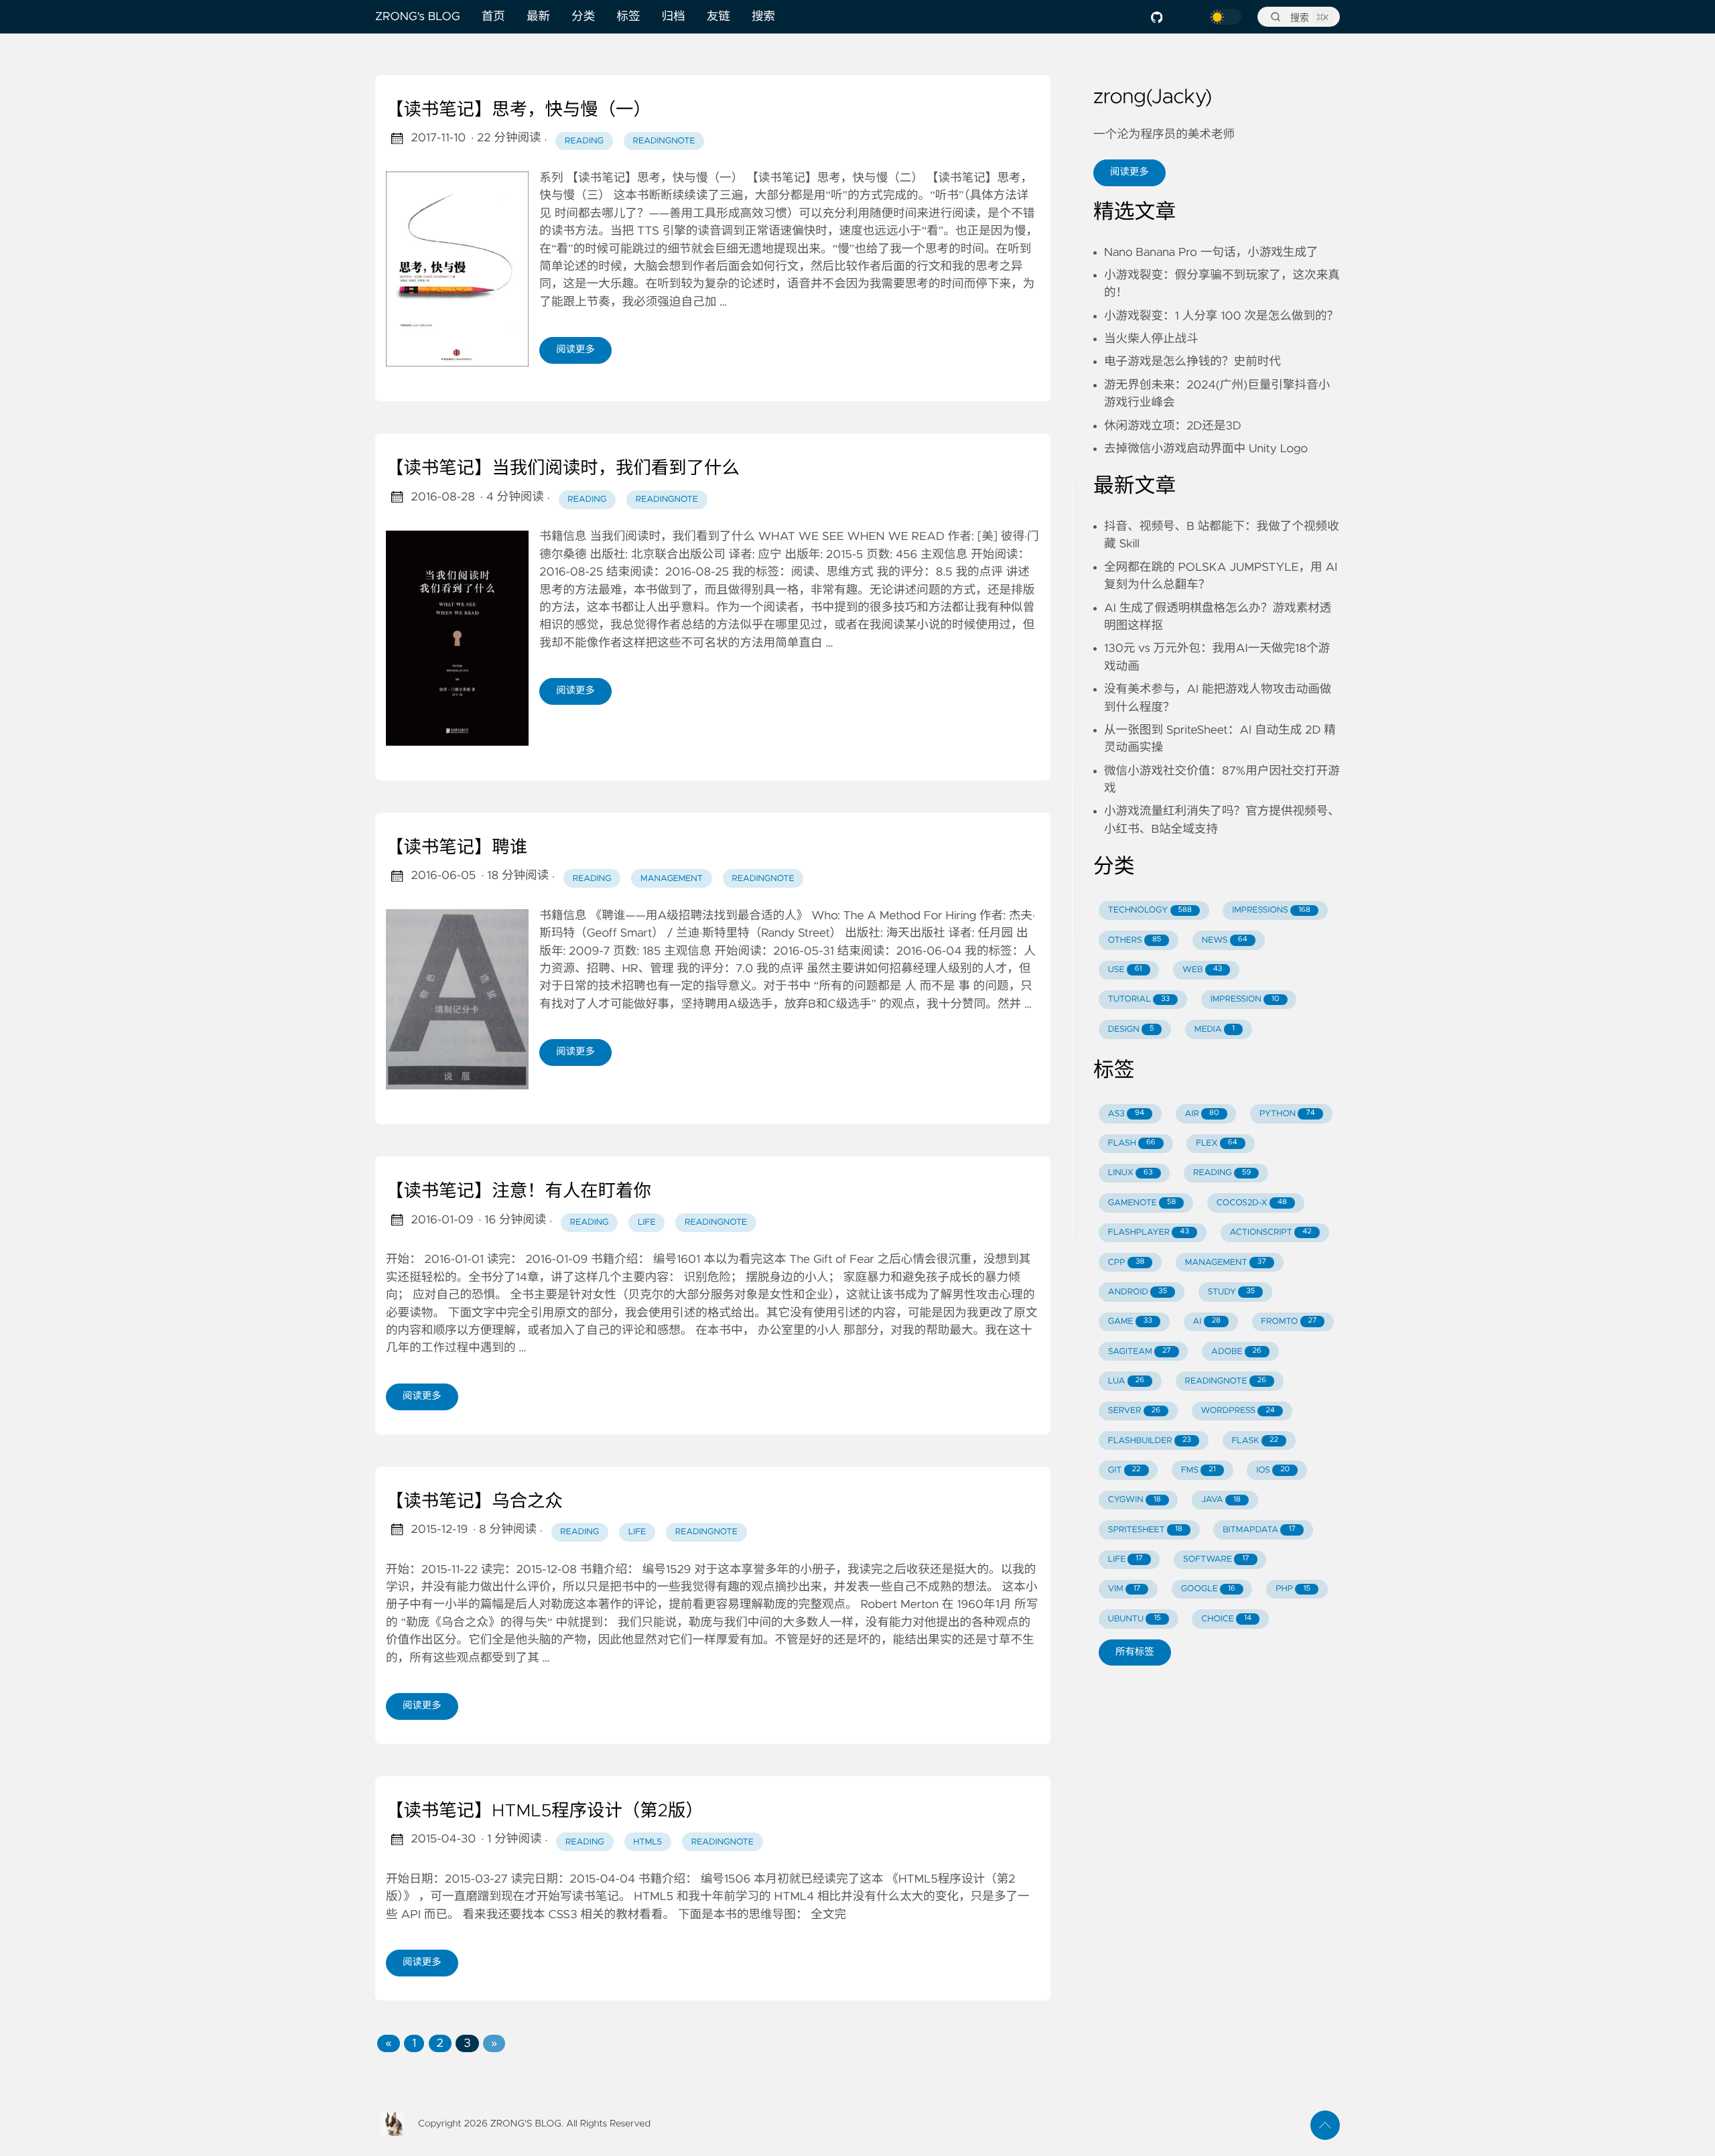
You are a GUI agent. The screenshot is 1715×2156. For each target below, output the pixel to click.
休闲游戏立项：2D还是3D (1173, 426)
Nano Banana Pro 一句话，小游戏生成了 (1211, 253)
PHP (1293, 1589)
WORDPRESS (1238, 1411)
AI (1207, 1322)
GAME (1130, 1322)
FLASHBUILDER (1150, 1441)
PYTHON (1287, 1114)
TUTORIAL (1139, 999)
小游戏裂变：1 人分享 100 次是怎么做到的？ (1221, 316)
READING (1222, 1173)
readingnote (664, 141)
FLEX (1217, 1143)
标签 (628, 17)
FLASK (1255, 1441)
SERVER (1134, 1411)
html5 (647, 1842)
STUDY (1232, 1292)
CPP (1126, 1263)
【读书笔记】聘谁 (457, 848)
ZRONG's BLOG (418, 17)
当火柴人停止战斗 (1151, 339)
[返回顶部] (1325, 2125)
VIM (1124, 1589)
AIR (1202, 1114)
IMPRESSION (1245, 999)
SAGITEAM (1140, 1352)
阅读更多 (575, 350)
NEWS (1225, 940)
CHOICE (1226, 1619)
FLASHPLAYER (1149, 1232)
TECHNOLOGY (1150, 910)
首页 (493, 17)
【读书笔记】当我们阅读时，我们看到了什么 (563, 469)
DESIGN (1131, 1029)
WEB (1202, 970)
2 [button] (440, 2043)
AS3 (1126, 1114)
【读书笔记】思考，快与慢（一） (519, 111)
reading (584, 141)
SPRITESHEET (1145, 1530)
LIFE (1125, 1559)
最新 (538, 17)
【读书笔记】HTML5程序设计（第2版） (545, 1812)
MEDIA (1215, 1029)
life (646, 1222)
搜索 (763, 17)
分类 (583, 17)
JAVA (1221, 1500)
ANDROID (1138, 1292)
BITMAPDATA (1259, 1530)
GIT (1124, 1470)
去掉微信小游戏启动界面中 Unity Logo (1206, 449)
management (672, 879)
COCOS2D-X (1252, 1203)
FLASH (1132, 1143)
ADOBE (1236, 1352)
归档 (674, 17)
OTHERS (1135, 940)
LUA (1126, 1381)
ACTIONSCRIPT (1270, 1232)
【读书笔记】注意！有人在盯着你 (519, 1192)
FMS (1198, 1470)
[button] (388, 2043)
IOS (1273, 1470)
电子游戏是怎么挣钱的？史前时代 (1192, 362)
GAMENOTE (1142, 1203)
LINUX (1130, 1173)
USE (1125, 970)
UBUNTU (1135, 1619)
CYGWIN (1135, 1500)
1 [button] (414, 2043)
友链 (718, 17)
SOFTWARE (1216, 1559)
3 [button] (467, 2043)
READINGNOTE (1225, 1381)
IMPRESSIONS (1271, 910)
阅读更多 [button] (1129, 172)
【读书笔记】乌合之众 (474, 1502)
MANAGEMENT (1226, 1263)
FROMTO (1289, 1322)
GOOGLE (1208, 1589)
